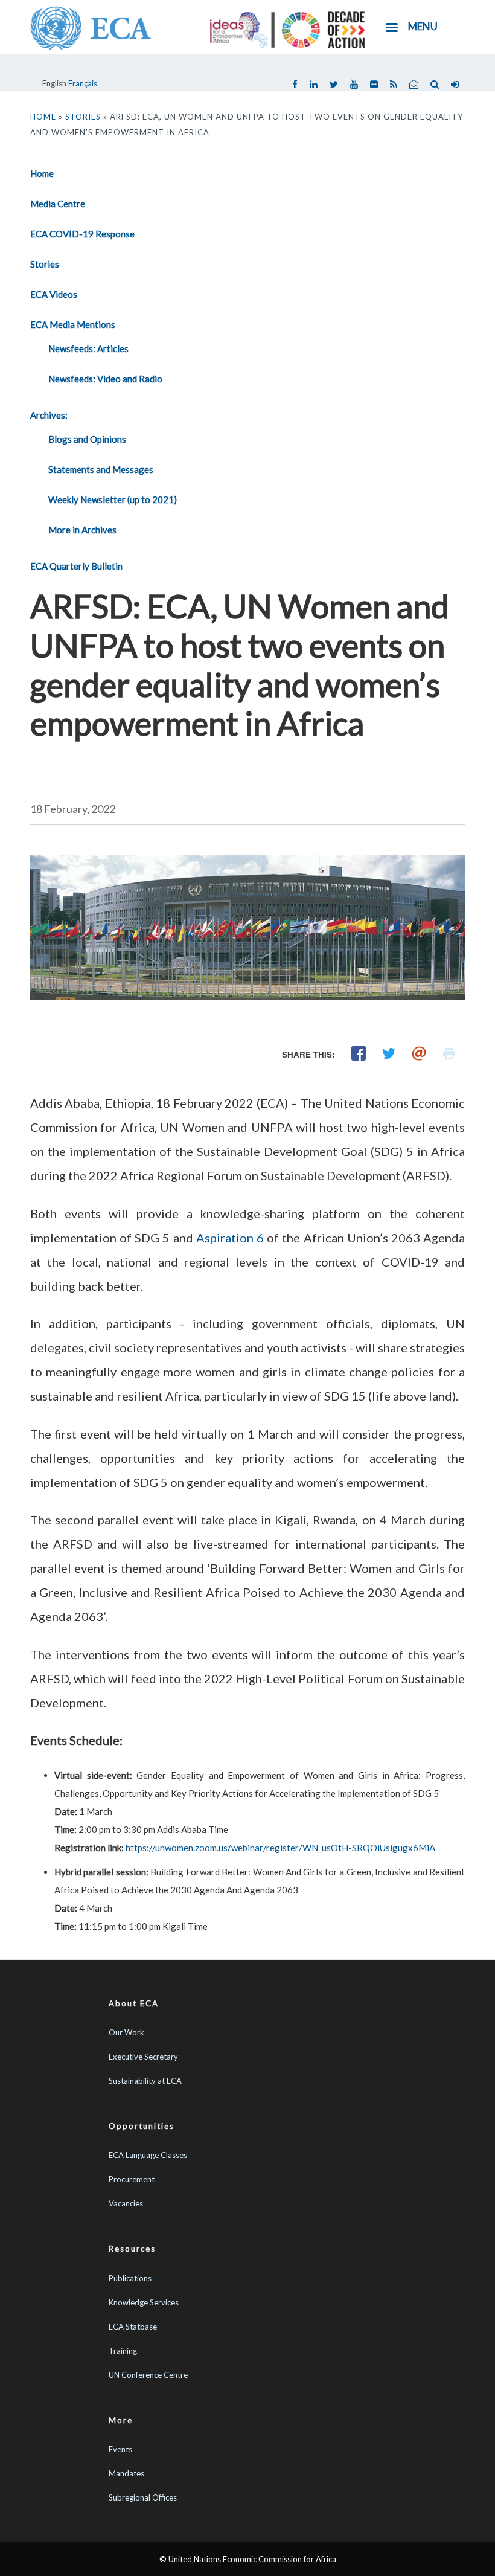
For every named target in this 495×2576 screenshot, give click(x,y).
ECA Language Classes (148, 2155)
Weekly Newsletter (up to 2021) (113, 499)
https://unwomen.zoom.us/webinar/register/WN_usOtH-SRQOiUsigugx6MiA (280, 1848)
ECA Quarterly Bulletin (76, 566)
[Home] (91, 27)
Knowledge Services (144, 2302)
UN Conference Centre (148, 2375)
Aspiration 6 (230, 1238)
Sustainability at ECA (145, 2081)
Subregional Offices (143, 2497)
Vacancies (126, 2203)
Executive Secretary (143, 2057)
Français (83, 83)
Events (120, 2449)
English (54, 83)
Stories (83, 117)
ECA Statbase (133, 2327)
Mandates (126, 2473)
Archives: (49, 415)
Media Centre (58, 204)
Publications (130, 2278)
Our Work (126, 2032)
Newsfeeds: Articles (88, 348)
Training (123, 2351)
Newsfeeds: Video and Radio (105, 379)
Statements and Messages (101, 469)
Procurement (132, 2179)
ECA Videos (54, 294)
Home (43, 117)
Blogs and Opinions (87, 439)
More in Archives (82, 530)
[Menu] (391, 29)
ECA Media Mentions (73, 324)
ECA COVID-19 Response (82, 234)
